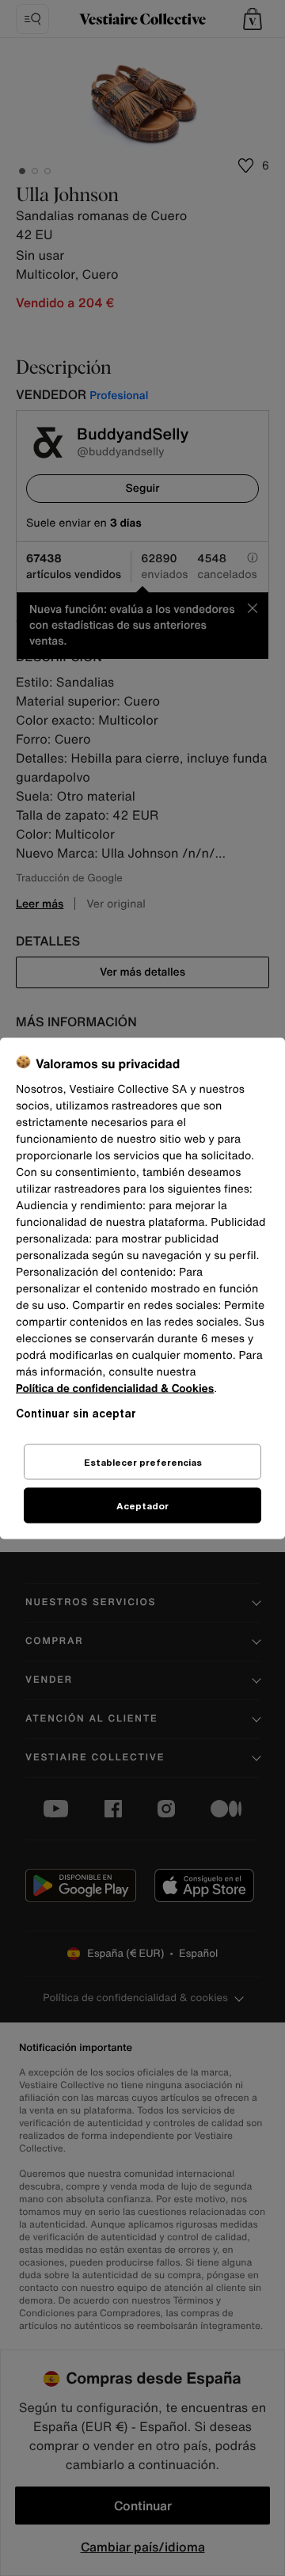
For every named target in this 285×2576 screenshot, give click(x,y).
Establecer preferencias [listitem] (143, 1461)
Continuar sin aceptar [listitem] (76, 1412)
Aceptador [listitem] (142, 1505)
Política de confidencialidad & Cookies (115, 1388)
